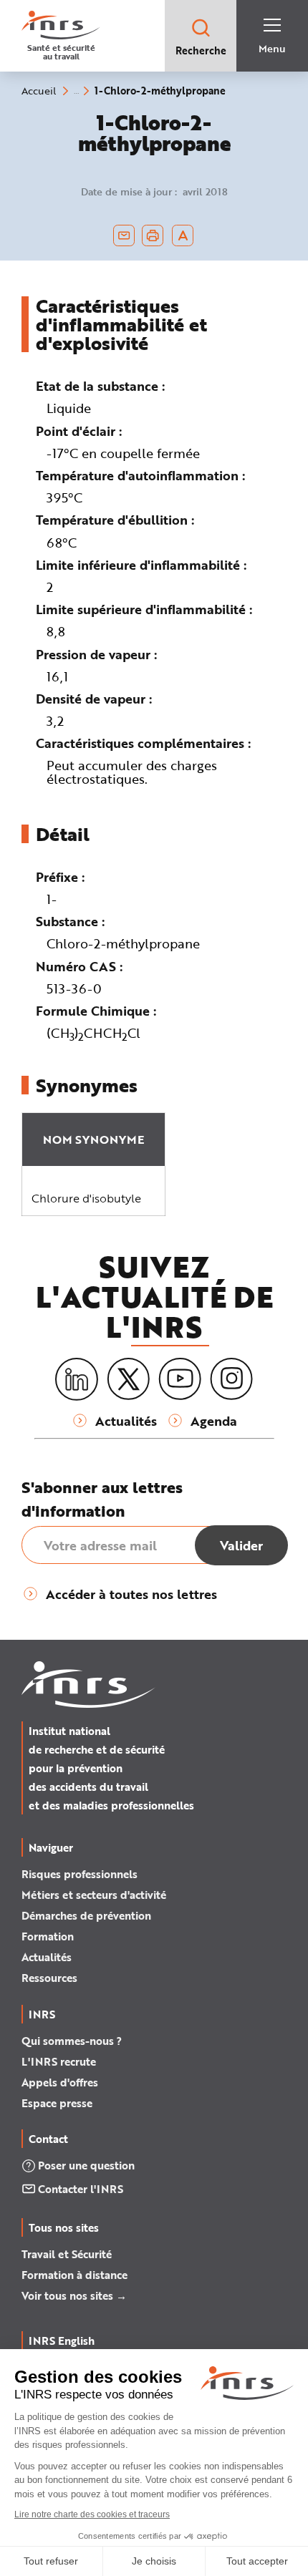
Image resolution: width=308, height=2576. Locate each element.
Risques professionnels (80, 1874)
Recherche (201, 50)
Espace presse (57, 2103)
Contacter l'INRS (81, 2189)
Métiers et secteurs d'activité (94, 1895)
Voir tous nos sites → (74, 2295)
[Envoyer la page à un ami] (124, 235)
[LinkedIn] (77, 1380)
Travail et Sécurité (67, 2254)
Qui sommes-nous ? (72, 2041)
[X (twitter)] (128, 1379)
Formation (48, 1936)
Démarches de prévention (86, 1915)
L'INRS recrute (59, 2061)
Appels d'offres (60, 2082)
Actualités (47, 1957)
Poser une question (86, 2165)
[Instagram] (231, 1379)
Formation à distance (74, 2275)
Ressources (49, 1978)
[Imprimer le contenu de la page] (153, 235)
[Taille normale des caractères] (183, 235)
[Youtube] (180, 1379)
